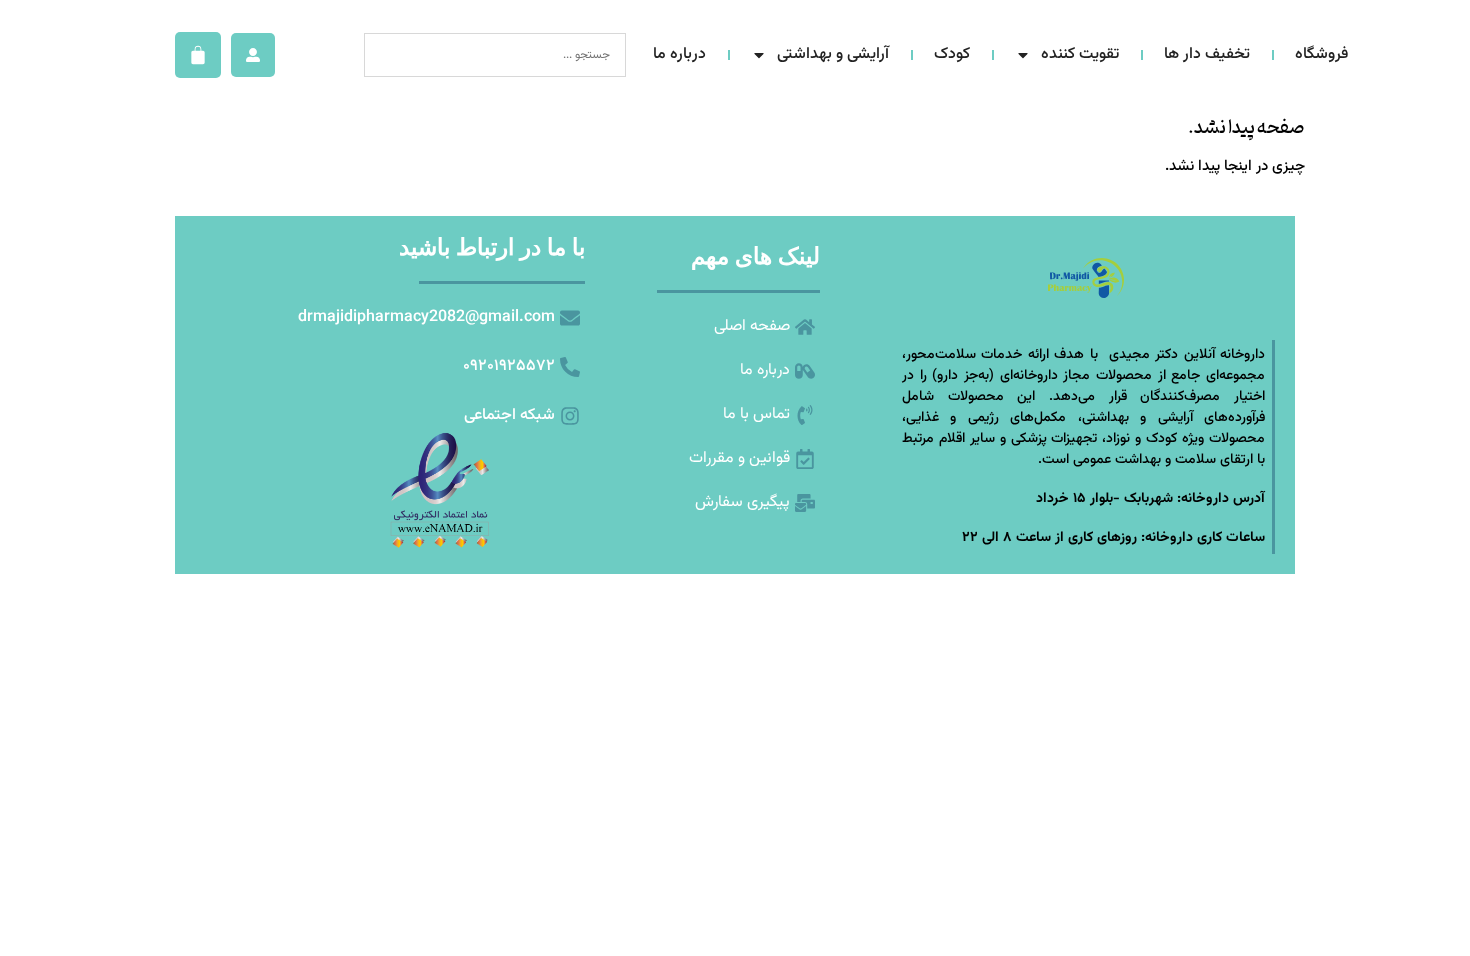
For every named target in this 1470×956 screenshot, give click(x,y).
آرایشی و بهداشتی (833, 54)
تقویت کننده (1080, 54)
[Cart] (198, 55)
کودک (952, 54)
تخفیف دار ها (1207, 54)
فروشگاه (1321, 54)
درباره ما (679, 54)
